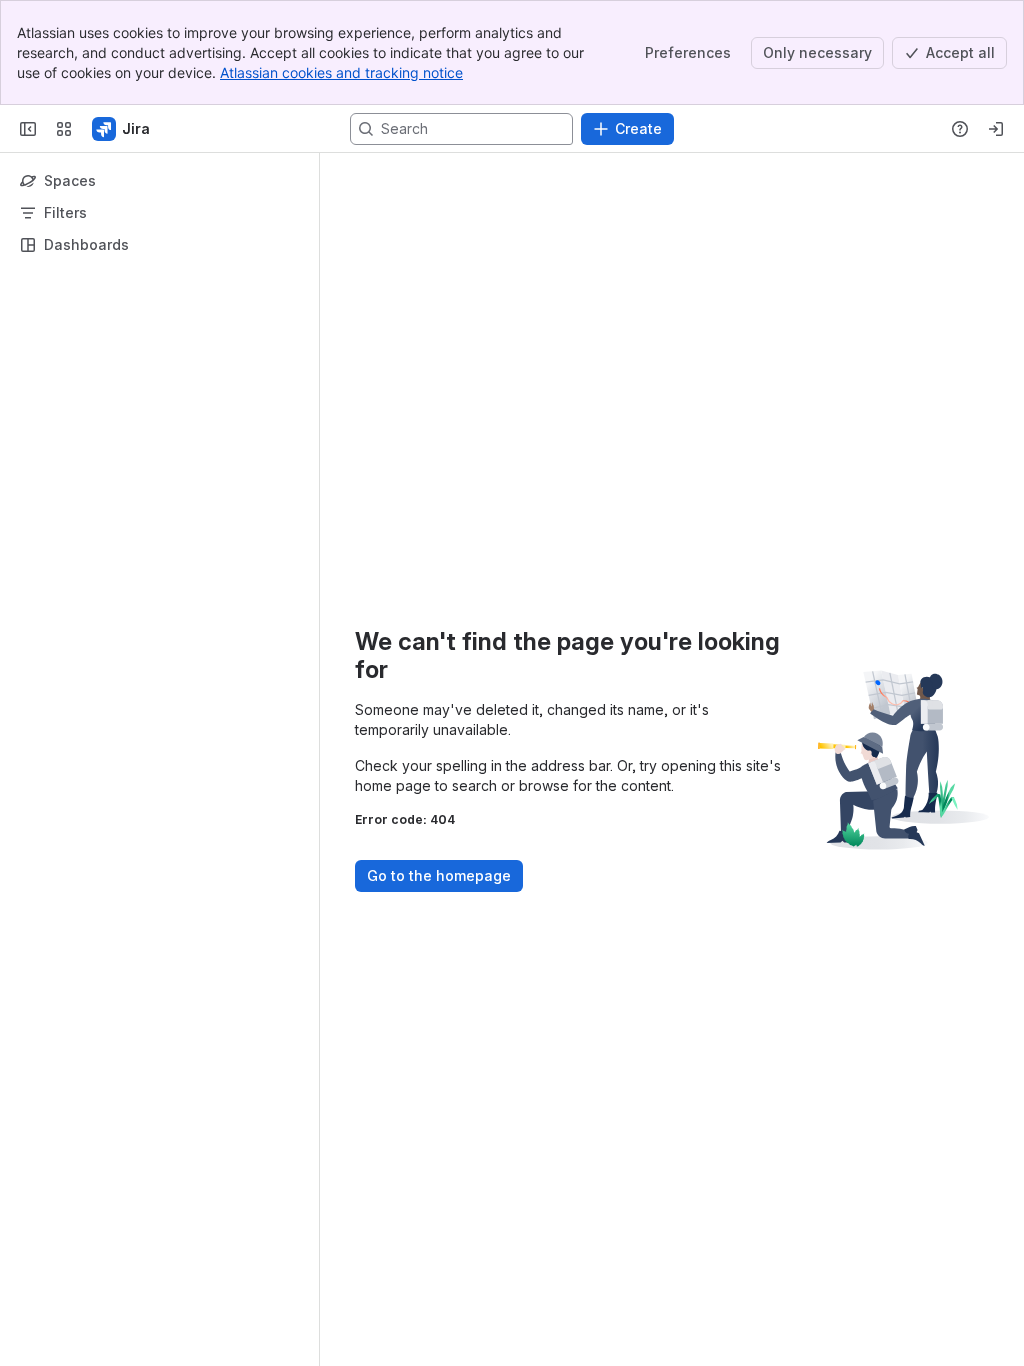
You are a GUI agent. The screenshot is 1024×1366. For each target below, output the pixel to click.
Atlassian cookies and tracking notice (341, 72)
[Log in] (996, 129)
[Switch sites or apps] (64, 129)
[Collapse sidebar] (28, 129)
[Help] (960, 129)
